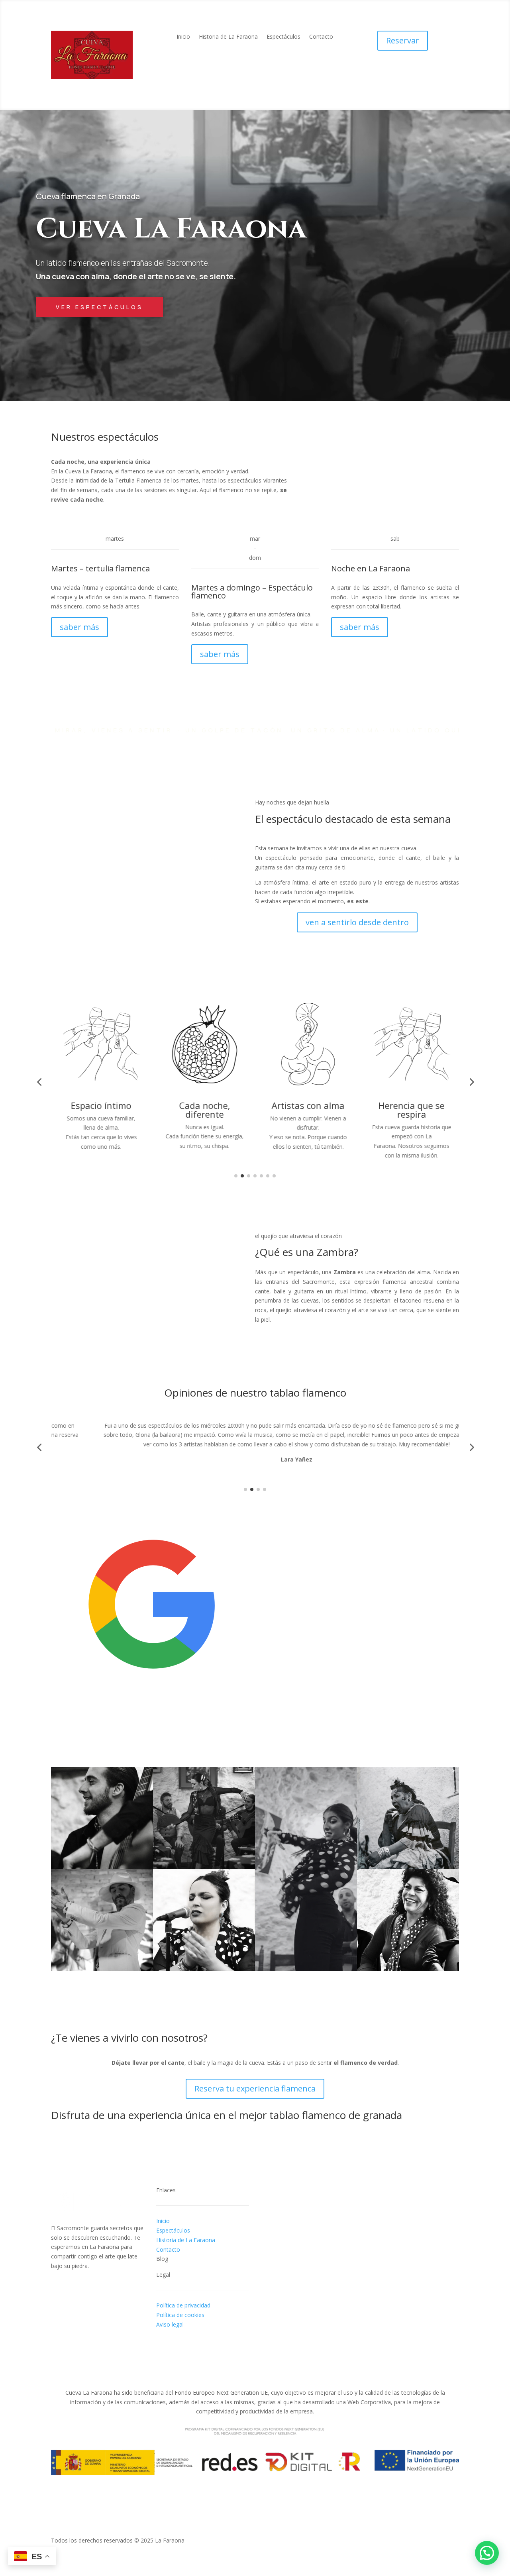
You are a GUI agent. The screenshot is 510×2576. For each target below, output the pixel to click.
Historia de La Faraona (228, 37)
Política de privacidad (183, 2305)
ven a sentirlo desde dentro (357, 922)
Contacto (321, 37)
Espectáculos (283, 37)
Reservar (403, 40)
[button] (487, 2553)
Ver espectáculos (99, 307)
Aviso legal (170, 2324)
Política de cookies (180, 2315)
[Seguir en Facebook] (57, 2283)
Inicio (183, 37)
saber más (79, 627)
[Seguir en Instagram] (73, 2283)
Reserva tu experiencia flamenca (255, 2088)
